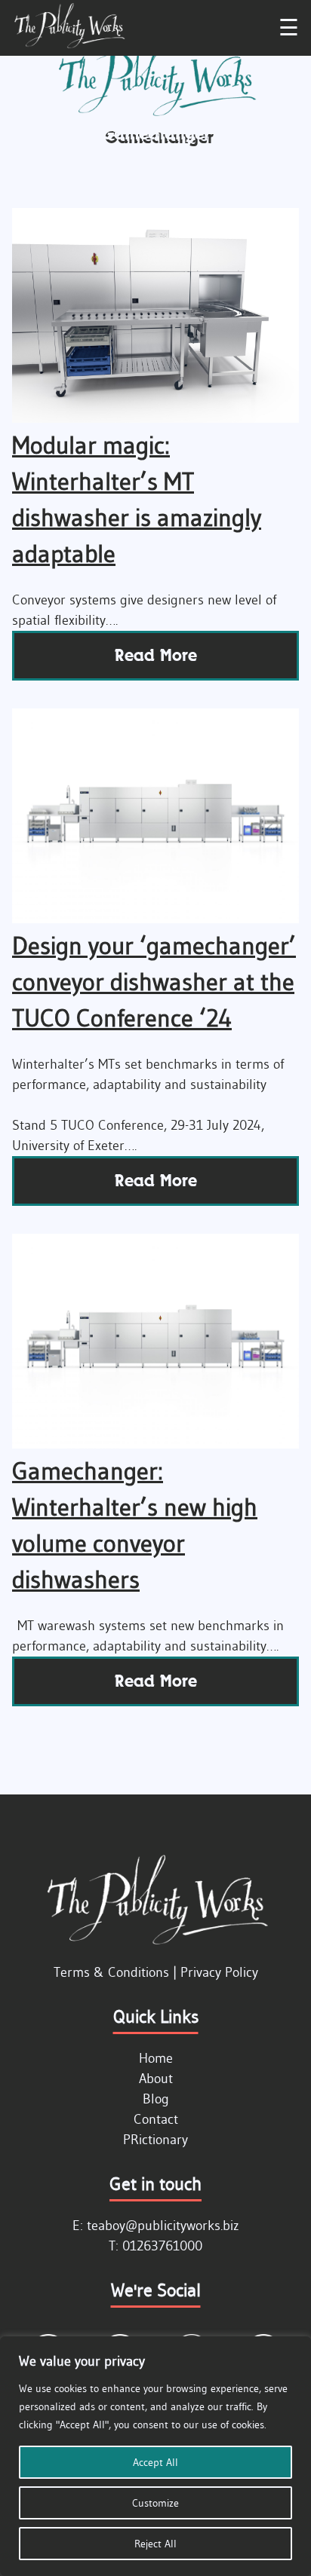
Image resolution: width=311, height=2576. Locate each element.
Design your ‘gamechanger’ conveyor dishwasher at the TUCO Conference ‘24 (154, 982)
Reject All (155, 2544)
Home (156, 2058)
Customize (155, 2503)
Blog (156, 2099)
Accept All (155, 2462)
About (156, 2079)
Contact (156, 2119)
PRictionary (155, 2140)
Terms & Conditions (111, 1972)
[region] (155, 2456)
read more (156, 655)
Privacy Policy (219, 1972)
